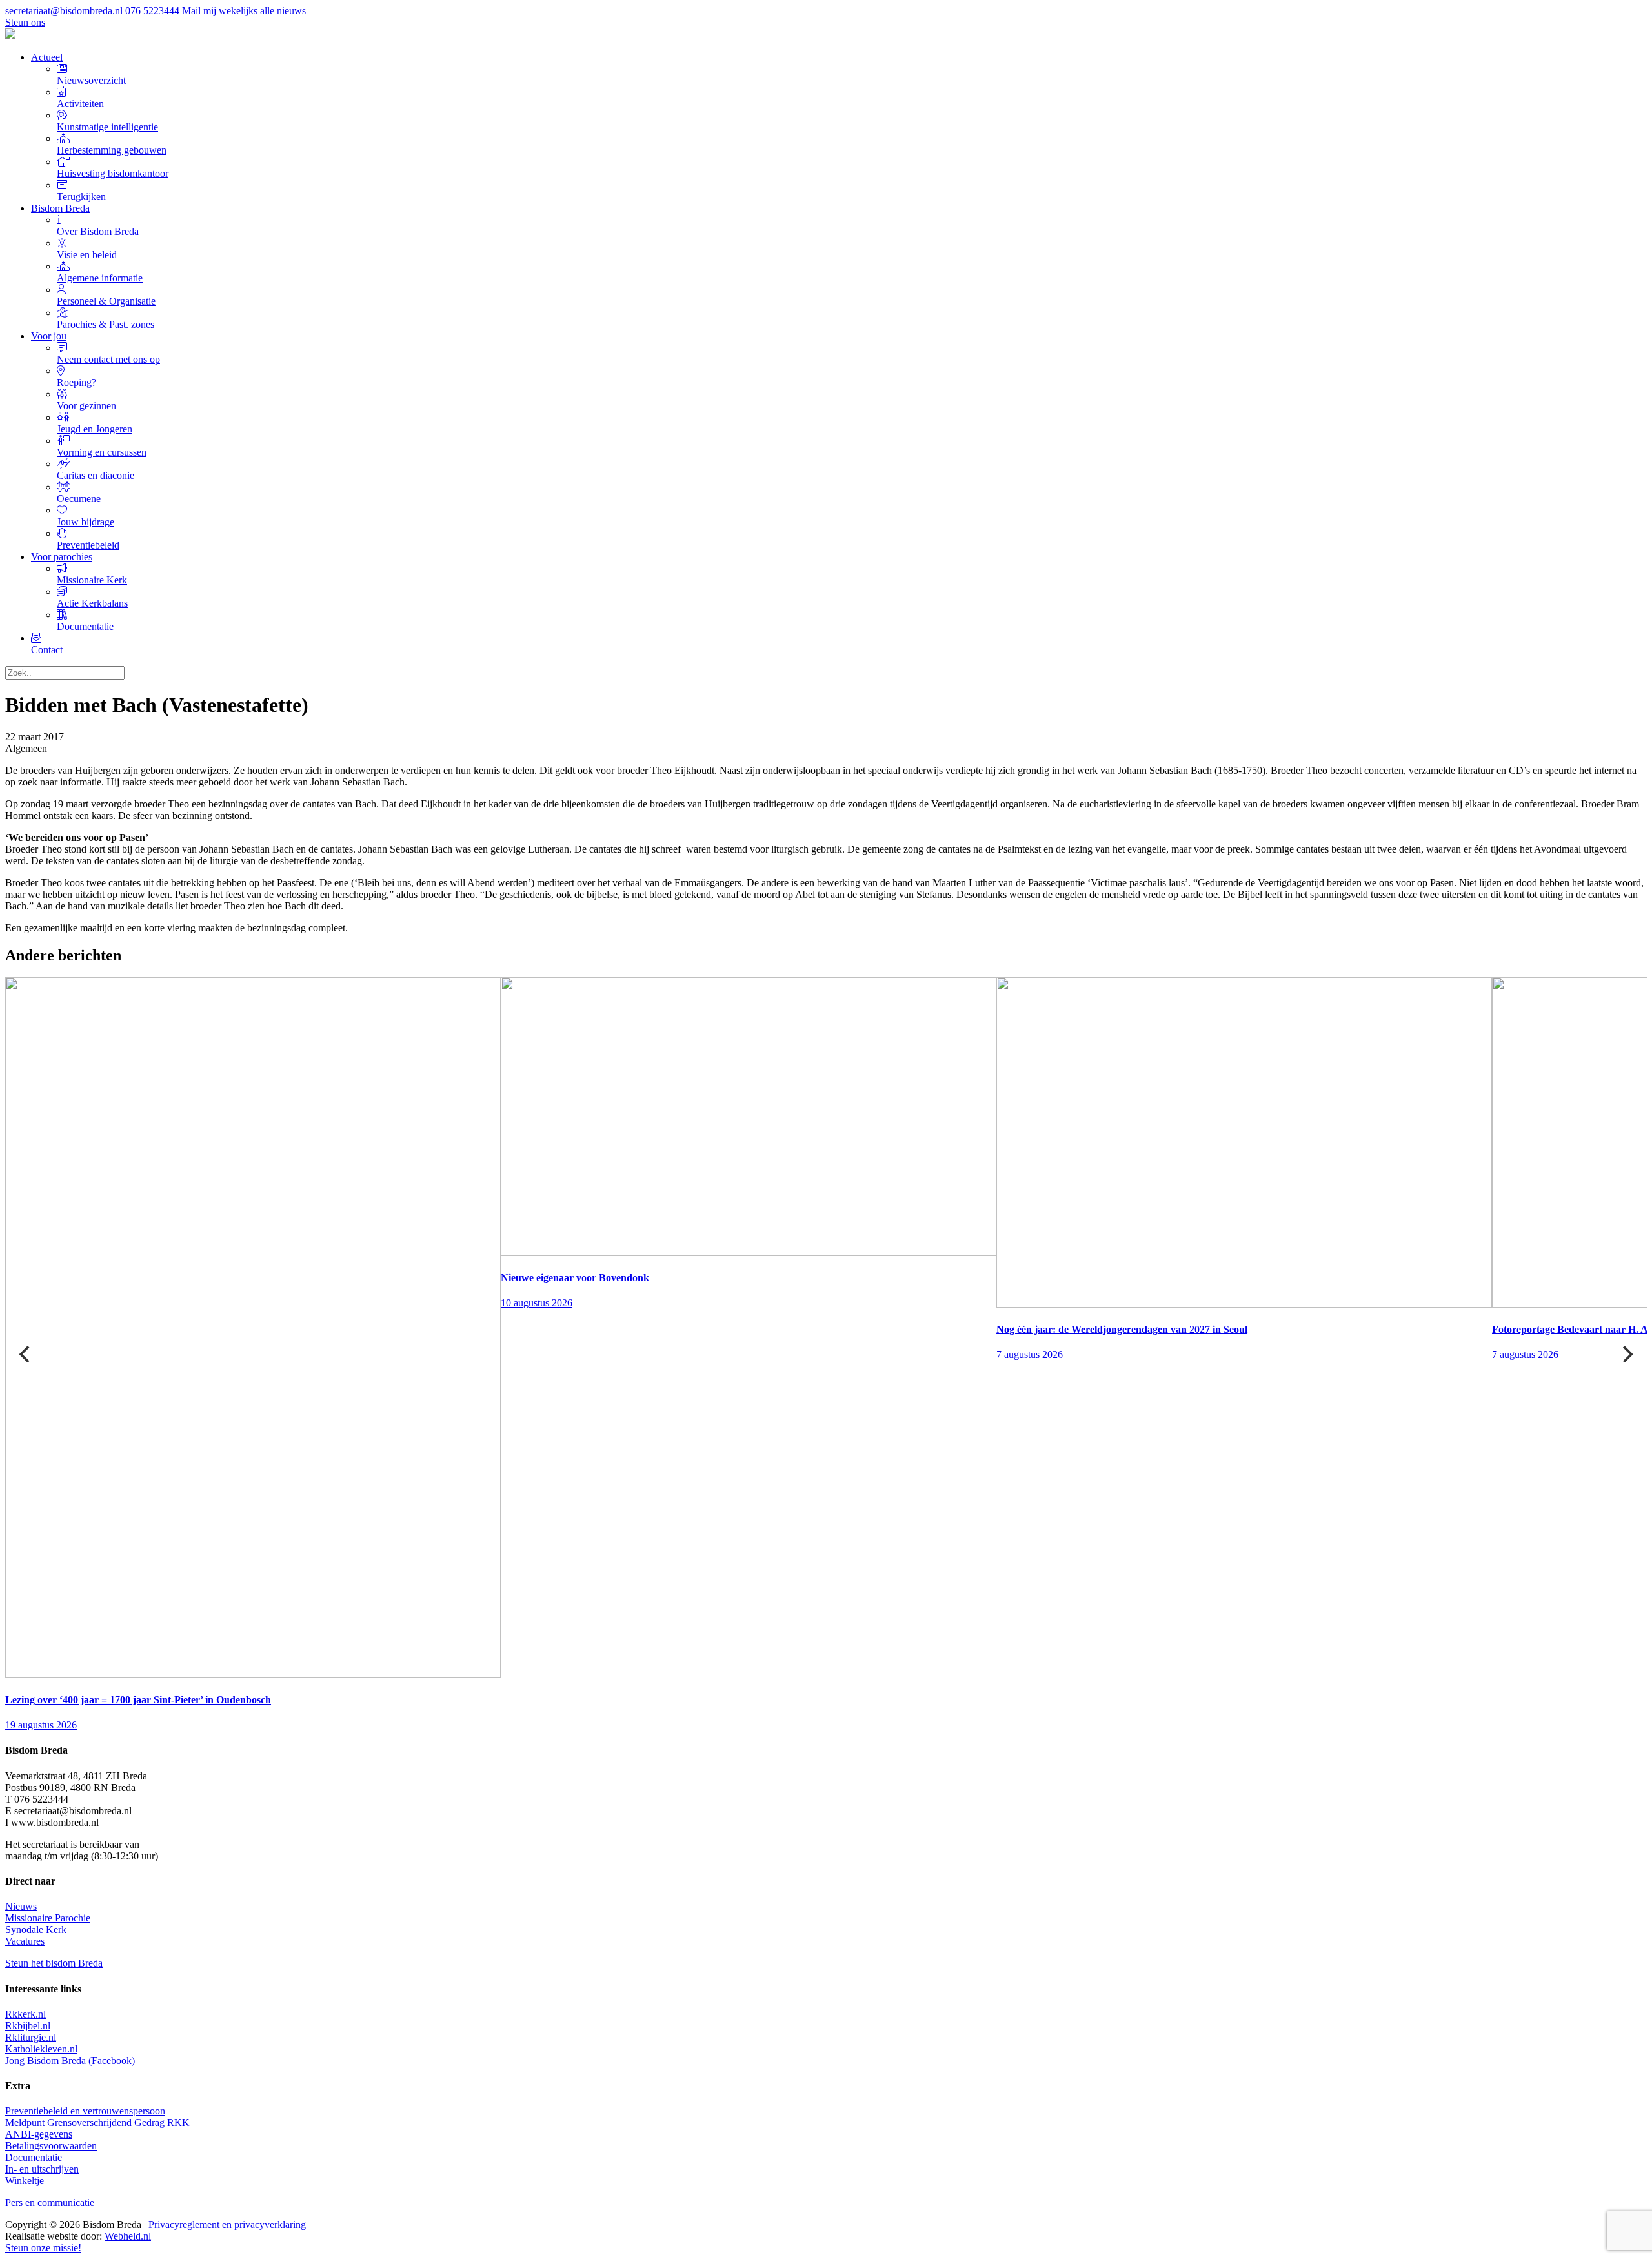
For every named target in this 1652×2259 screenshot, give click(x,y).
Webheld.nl (128, 2236)
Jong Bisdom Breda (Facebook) (70, 2061)
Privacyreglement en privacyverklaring (227, 2224)
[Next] (1626, 1354)
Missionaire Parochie (48, 1918)
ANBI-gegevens (39, 2134)
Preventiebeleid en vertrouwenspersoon (85, 2111)
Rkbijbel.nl (28, 2026)
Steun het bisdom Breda (54, 1963)
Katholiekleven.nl (41, 2049)
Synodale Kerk (36, 1930)
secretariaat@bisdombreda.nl (64, 11)
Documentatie (34, 2157)
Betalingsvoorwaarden (51, 2146)
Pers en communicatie (50, 2203)
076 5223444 (152, 11)
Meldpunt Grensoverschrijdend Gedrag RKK (97, 2122)
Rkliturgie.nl (31, 2037)
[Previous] (26, 1354)
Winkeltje (25, 2181)
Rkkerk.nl (25, 2014)
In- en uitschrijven (42, 2169)
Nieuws (21, 1906)
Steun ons (25, 22)
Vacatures (25, 1941)
